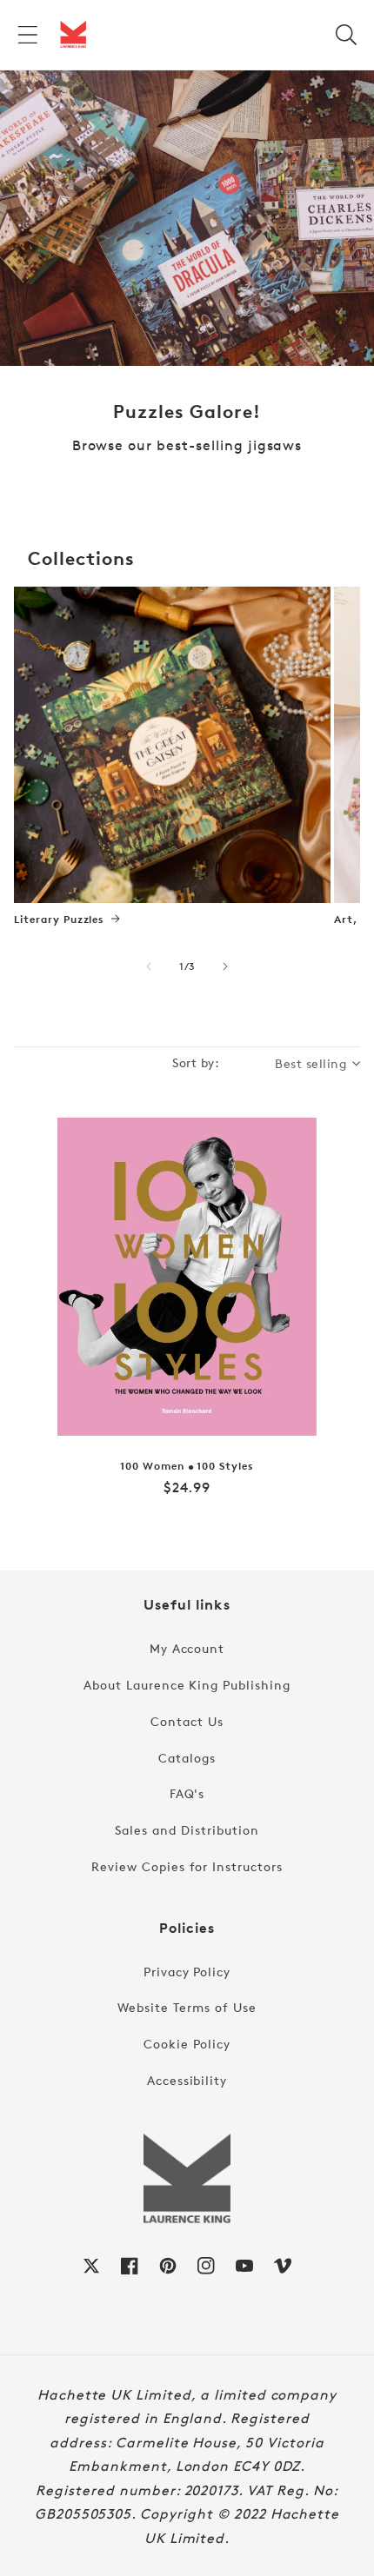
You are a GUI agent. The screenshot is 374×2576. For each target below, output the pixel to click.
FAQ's (187, 1793)
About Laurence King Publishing (187, 1685)
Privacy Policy (187, 1972)
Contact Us (187, 1721)
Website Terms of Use (187, 2007)
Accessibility (187, 2080)
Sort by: (196, 1062)
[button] (28, 35)
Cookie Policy (187, 2044)
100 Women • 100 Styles (187, 1466)
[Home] (73, 35)
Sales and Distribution (187, 1830)
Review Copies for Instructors (187, 1866)
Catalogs (187, 1758)
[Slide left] (149, 966)
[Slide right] (225, 966)
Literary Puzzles (59, 920)
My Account (187, 1648)
